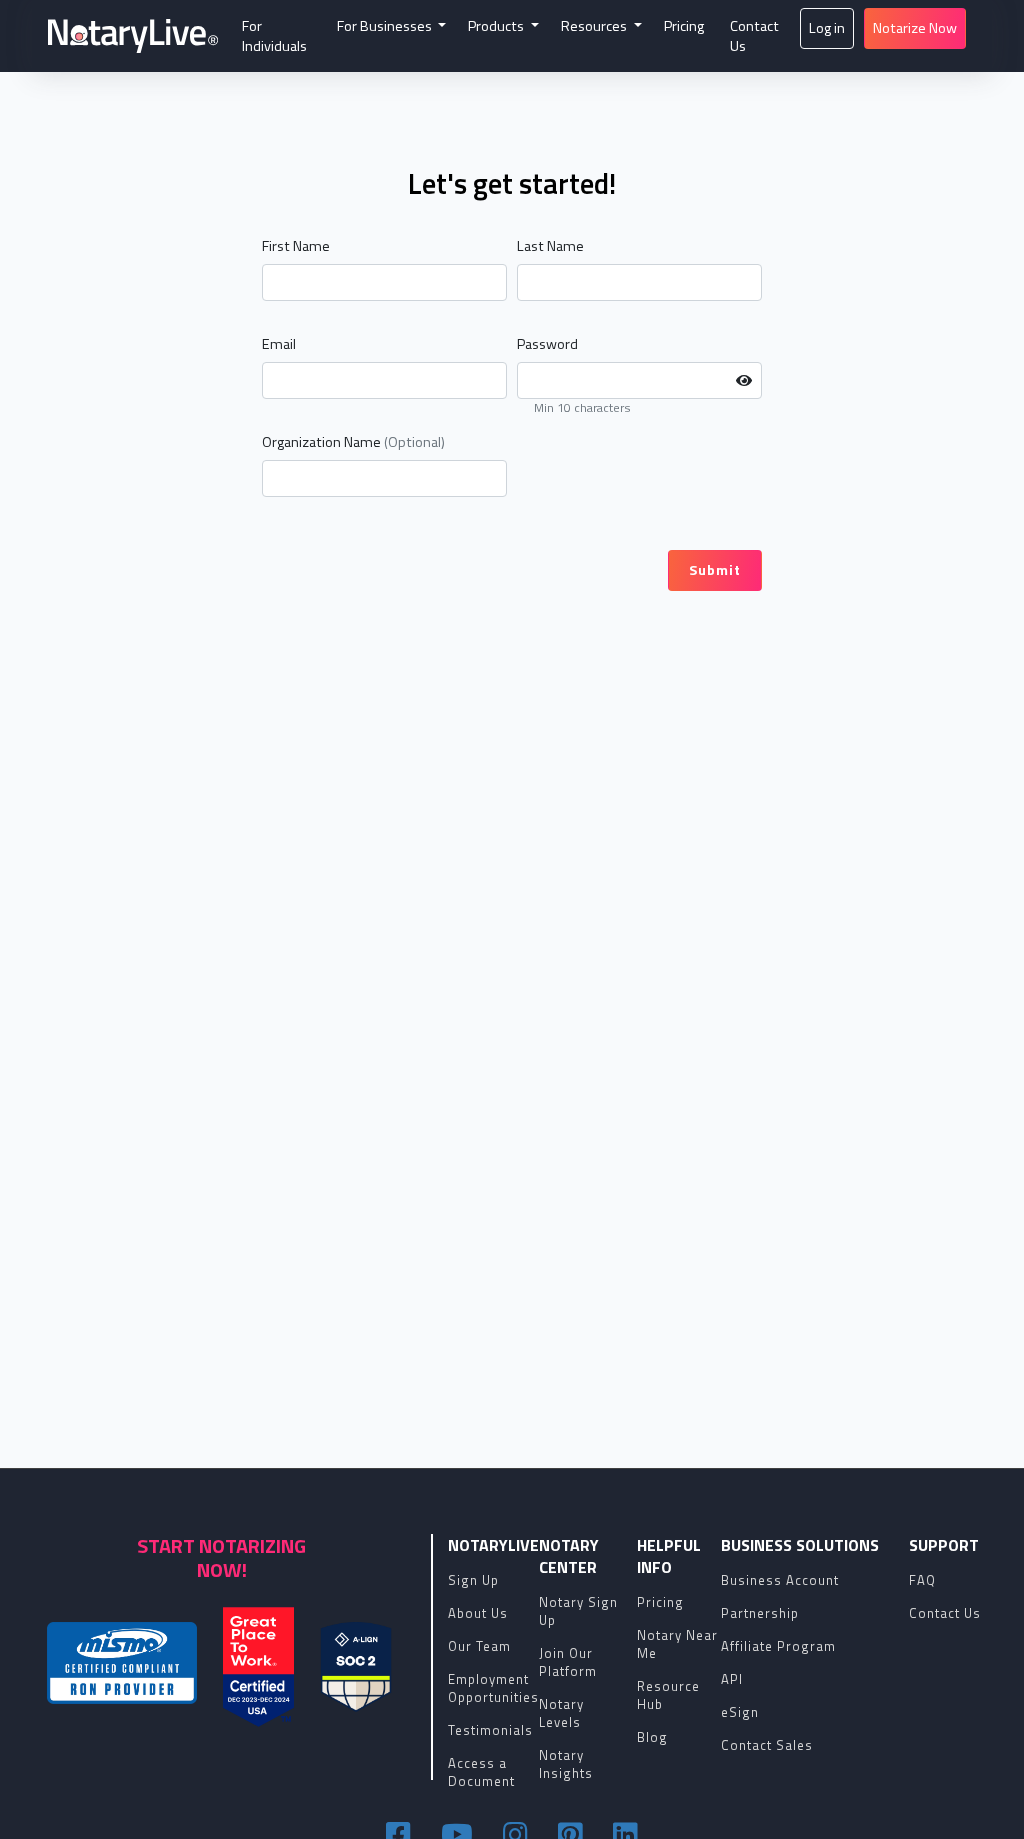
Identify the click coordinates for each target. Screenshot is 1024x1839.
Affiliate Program (778, 1646)
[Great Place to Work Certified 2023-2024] (258, 1667)
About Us (478, 1613)
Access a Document (481, 1772)
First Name (296, 246)
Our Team (479, 1646)
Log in (827, 28)
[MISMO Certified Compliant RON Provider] (122, 1663)
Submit (715, 569)
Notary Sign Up (578, 1611)
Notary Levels (561, 1713)
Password (547, 344)
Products (497, 26)
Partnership (760, 1613)
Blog (652, 1737)
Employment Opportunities (493, 1688)
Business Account (780, 1580)
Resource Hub (668, 1695)
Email (279, 344)
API (732, 1679)
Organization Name (353, 442)
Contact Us (754, 36)
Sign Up (473, 1580)
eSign (740, 1712)
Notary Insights (566, 1764)
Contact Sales (767, 1745)
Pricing (684, 26)
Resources (595, 26)
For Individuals (274, 36)
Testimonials (490, 1730)
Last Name (550, 246)
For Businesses (386, 26)
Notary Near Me (677, 1644)
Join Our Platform (568, 1662)
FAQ (922, 1580)
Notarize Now (915, 28)
